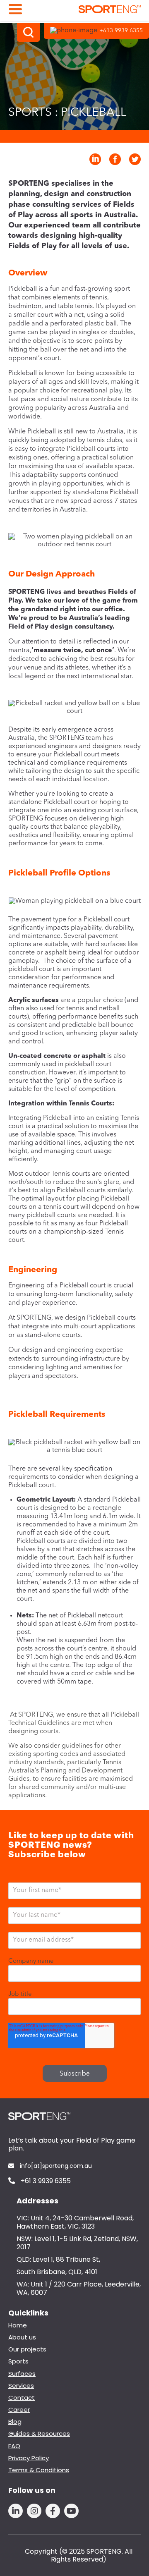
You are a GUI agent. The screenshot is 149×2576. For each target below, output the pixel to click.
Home (18, 2325)
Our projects (27, 2349)
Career (19, 2410)
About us (22, 2337)
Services (21, 2386)
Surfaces (22, 2374)
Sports (18, 2361)
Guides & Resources (39, 2434)
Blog (15, 2422)
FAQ (14, 2446)
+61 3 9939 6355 (45, 2181)
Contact (22, 2398)
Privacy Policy (29, 2458)
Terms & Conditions (39, 2470)
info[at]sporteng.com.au (55, 2166)
